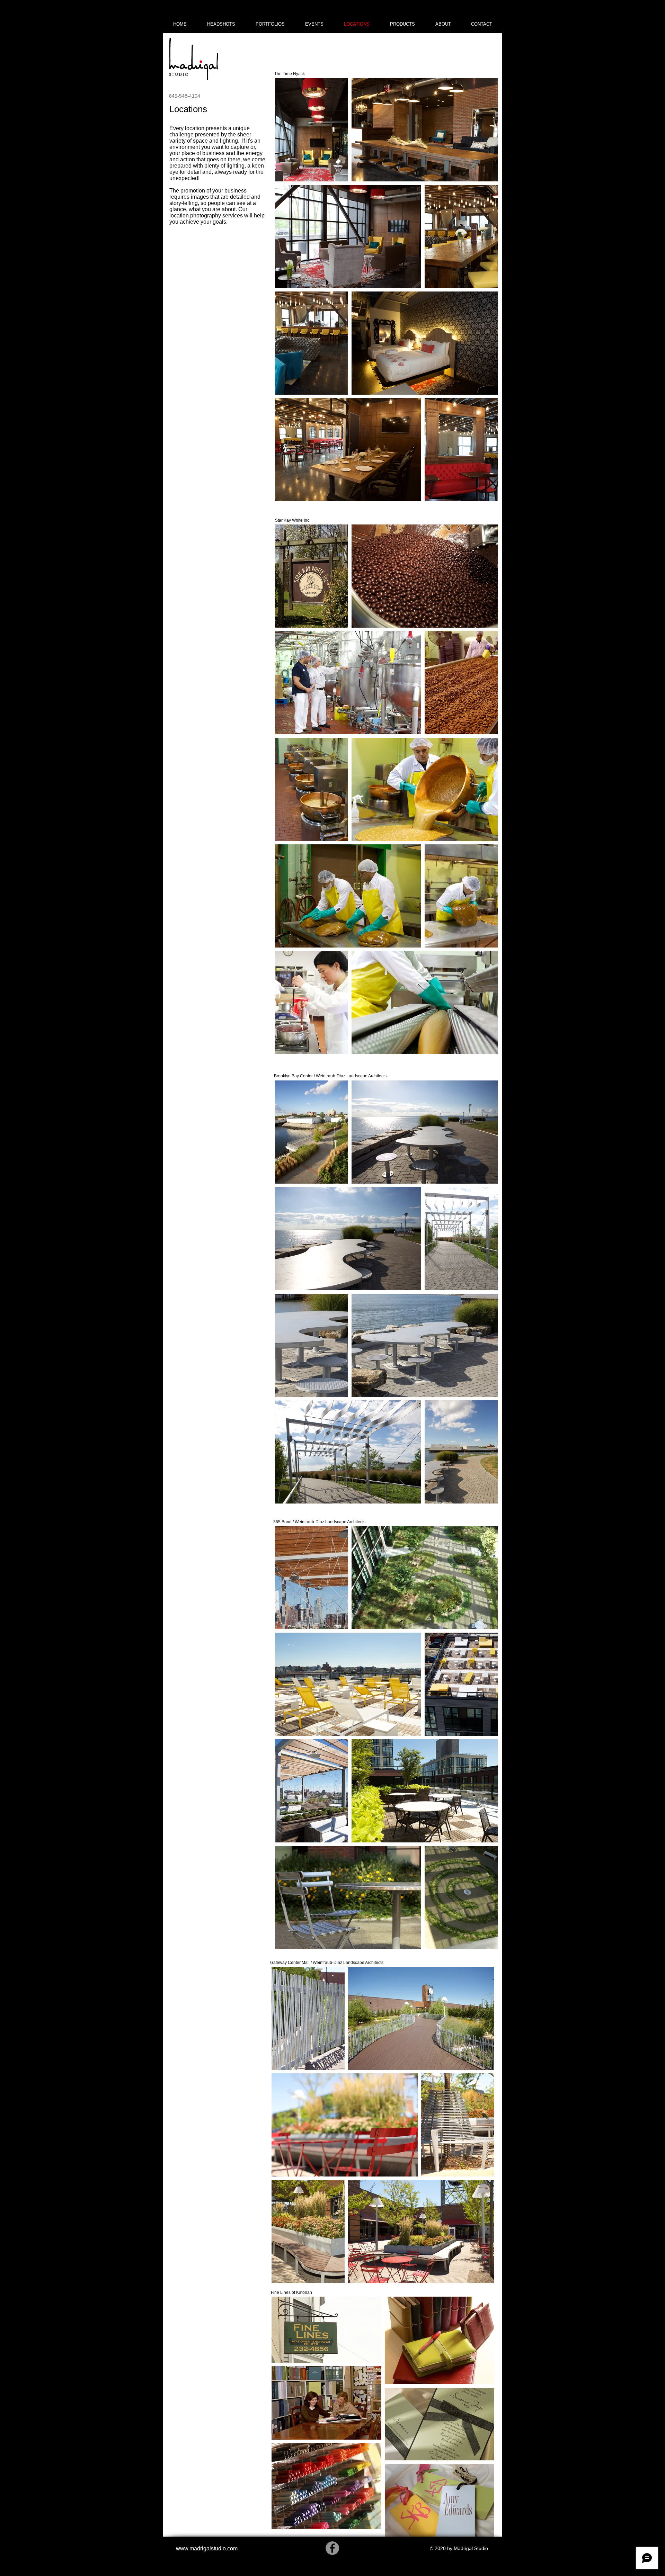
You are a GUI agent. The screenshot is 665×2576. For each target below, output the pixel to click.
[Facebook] (332, 2548)
